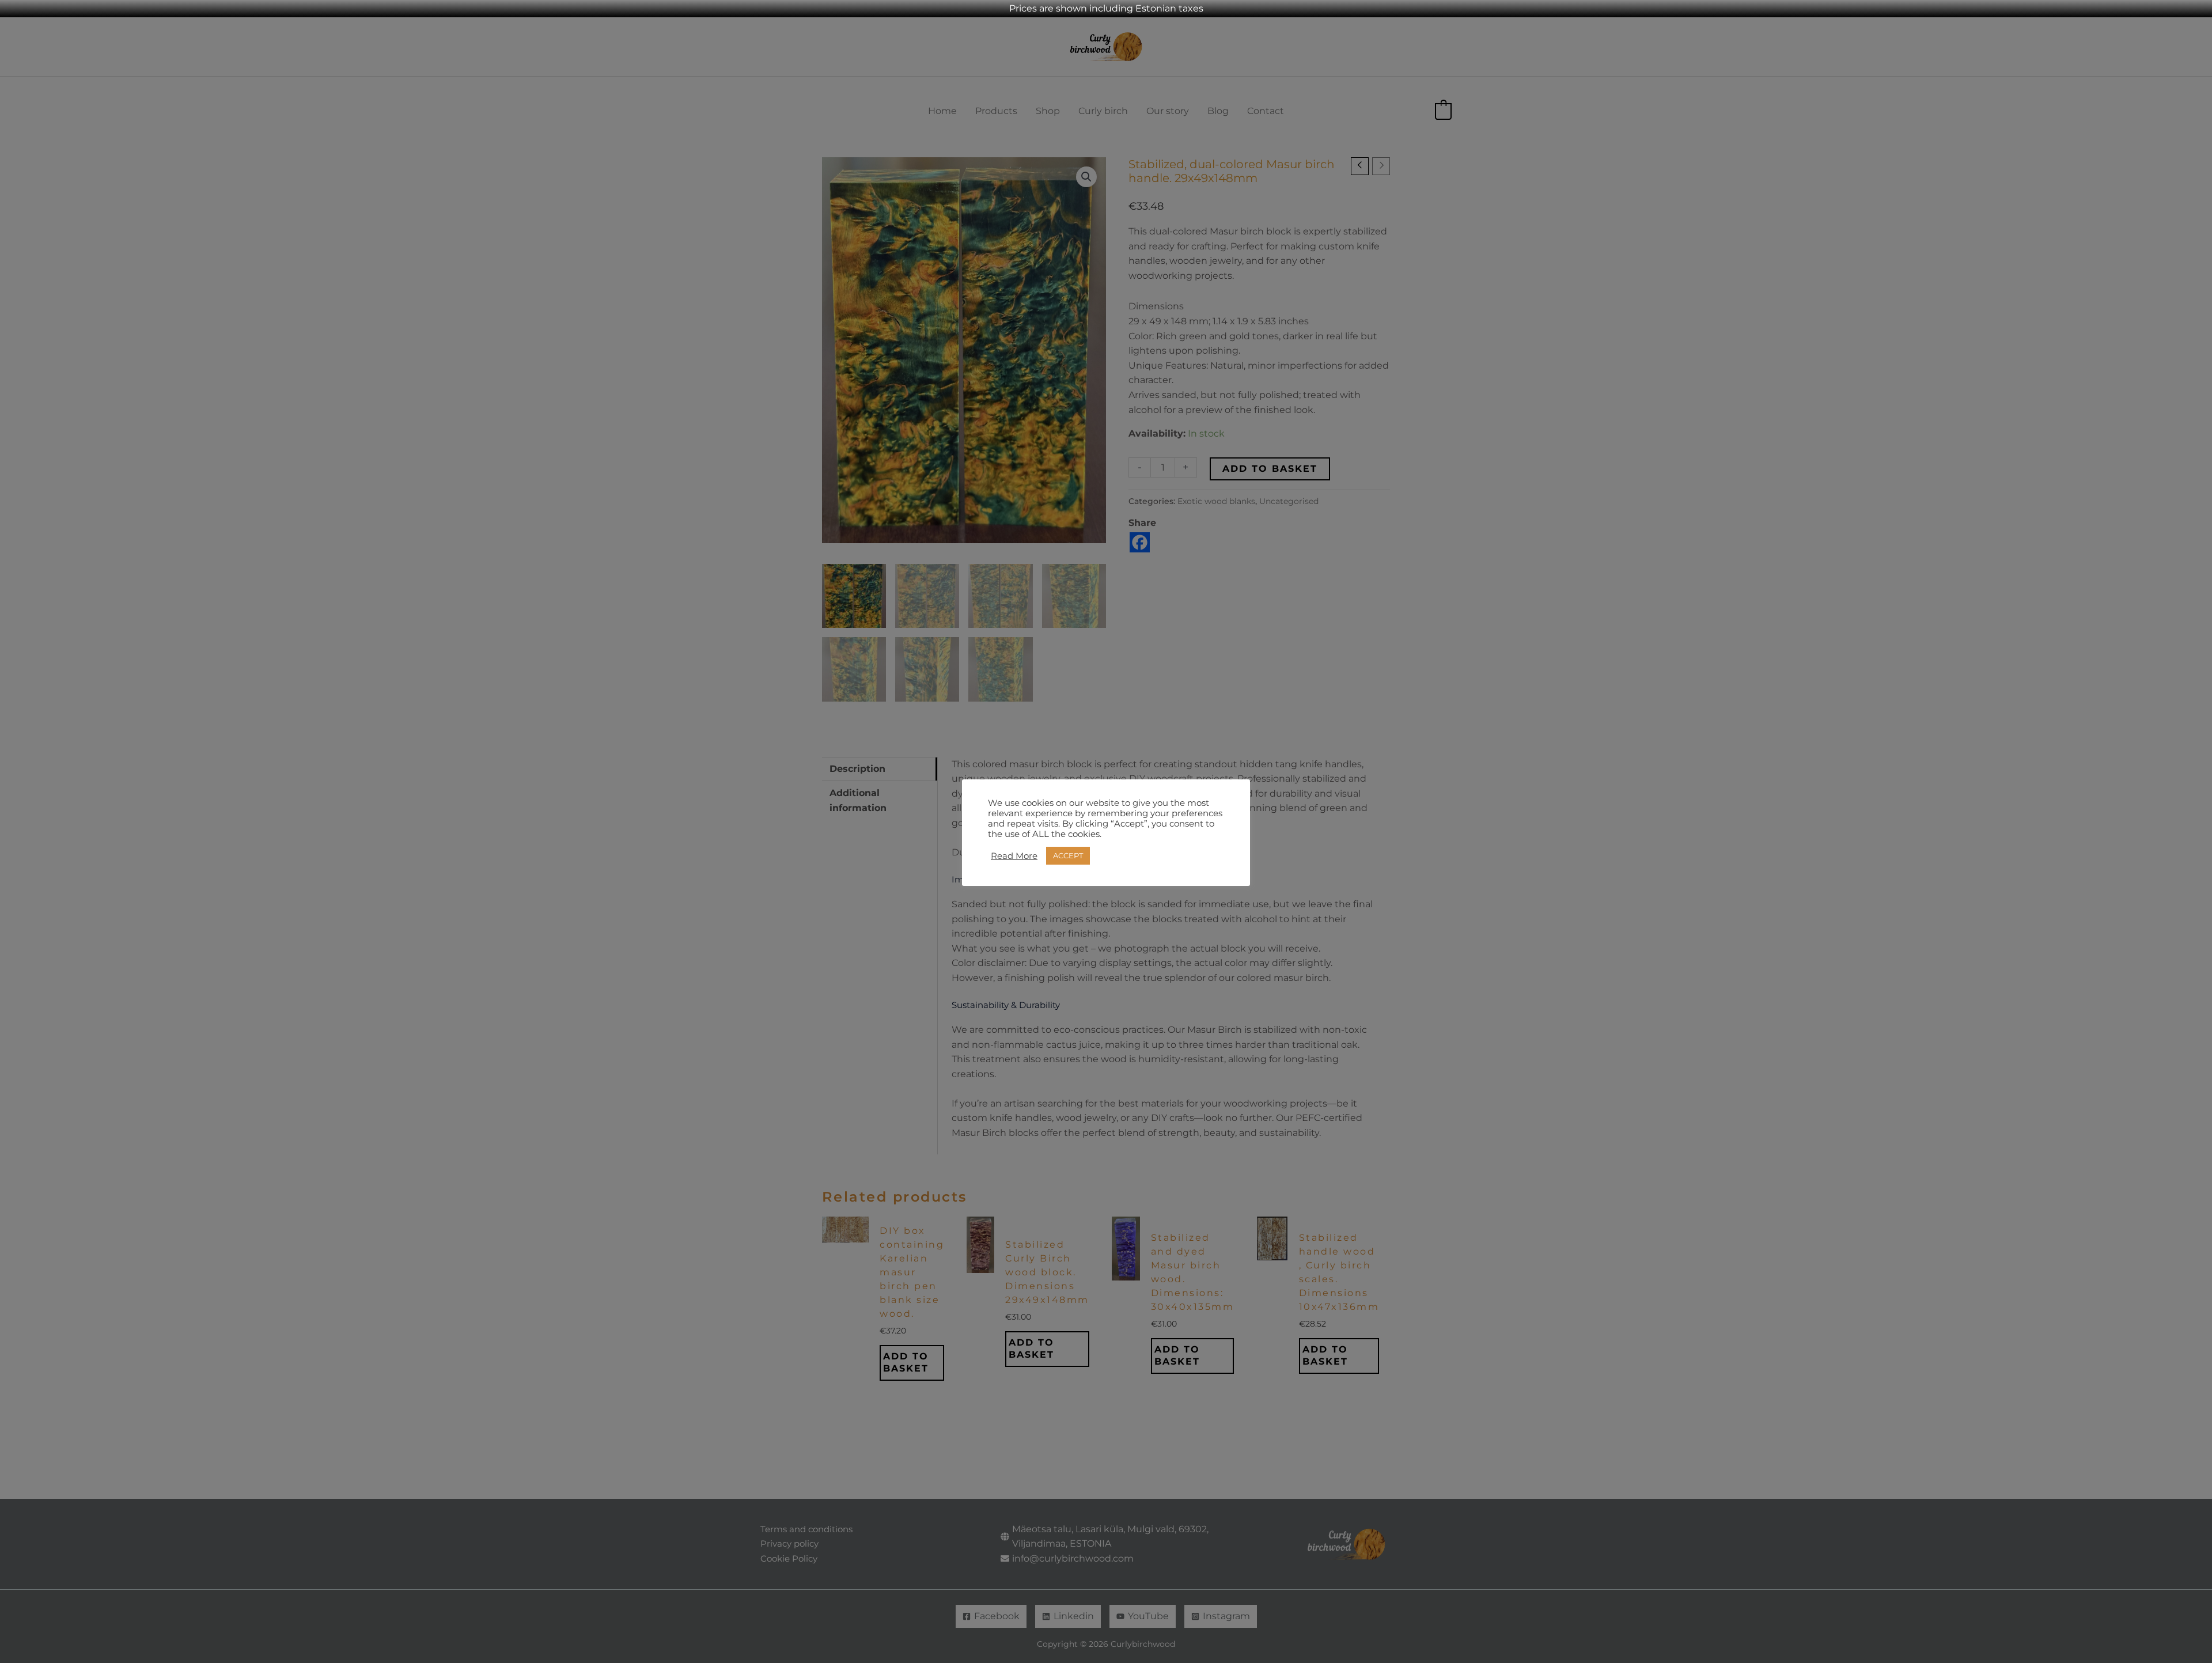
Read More (1014, 856)
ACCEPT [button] (1068, 855)
